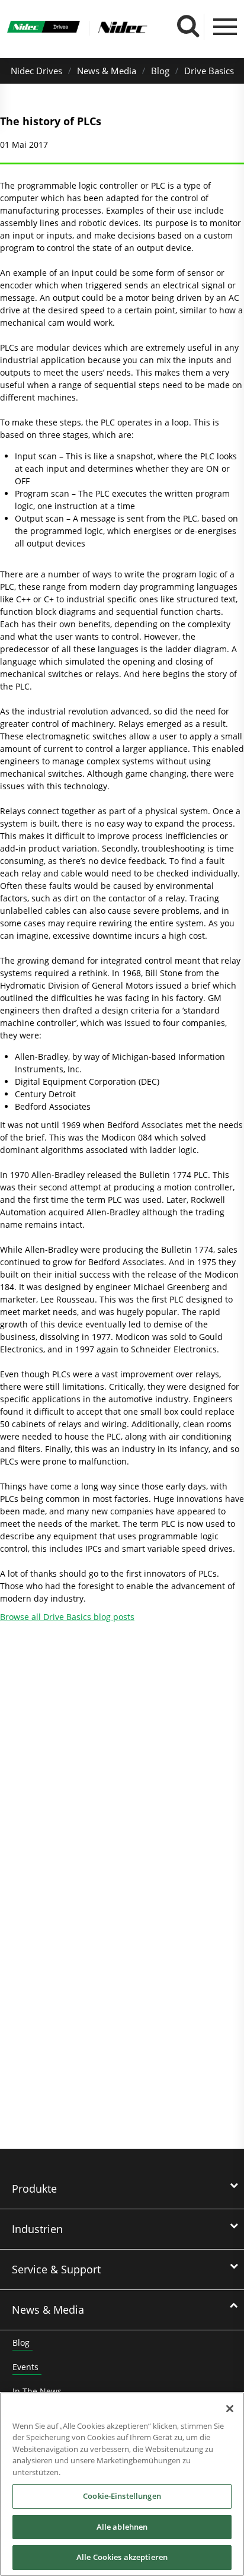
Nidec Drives (36, 71)
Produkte (34, 2189)
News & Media (107, 71)
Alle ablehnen (122, 2527)
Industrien (37, 2229)
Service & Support (56, 2269)
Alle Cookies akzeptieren (122, 2557)
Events (25, 2367)
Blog (160, 71)
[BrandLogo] (44, 28)
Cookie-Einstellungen (122, 2496)
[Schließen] (230, 2409)
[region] (122, 2484)
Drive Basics (209, 71)
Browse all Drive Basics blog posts (67, 1617)
